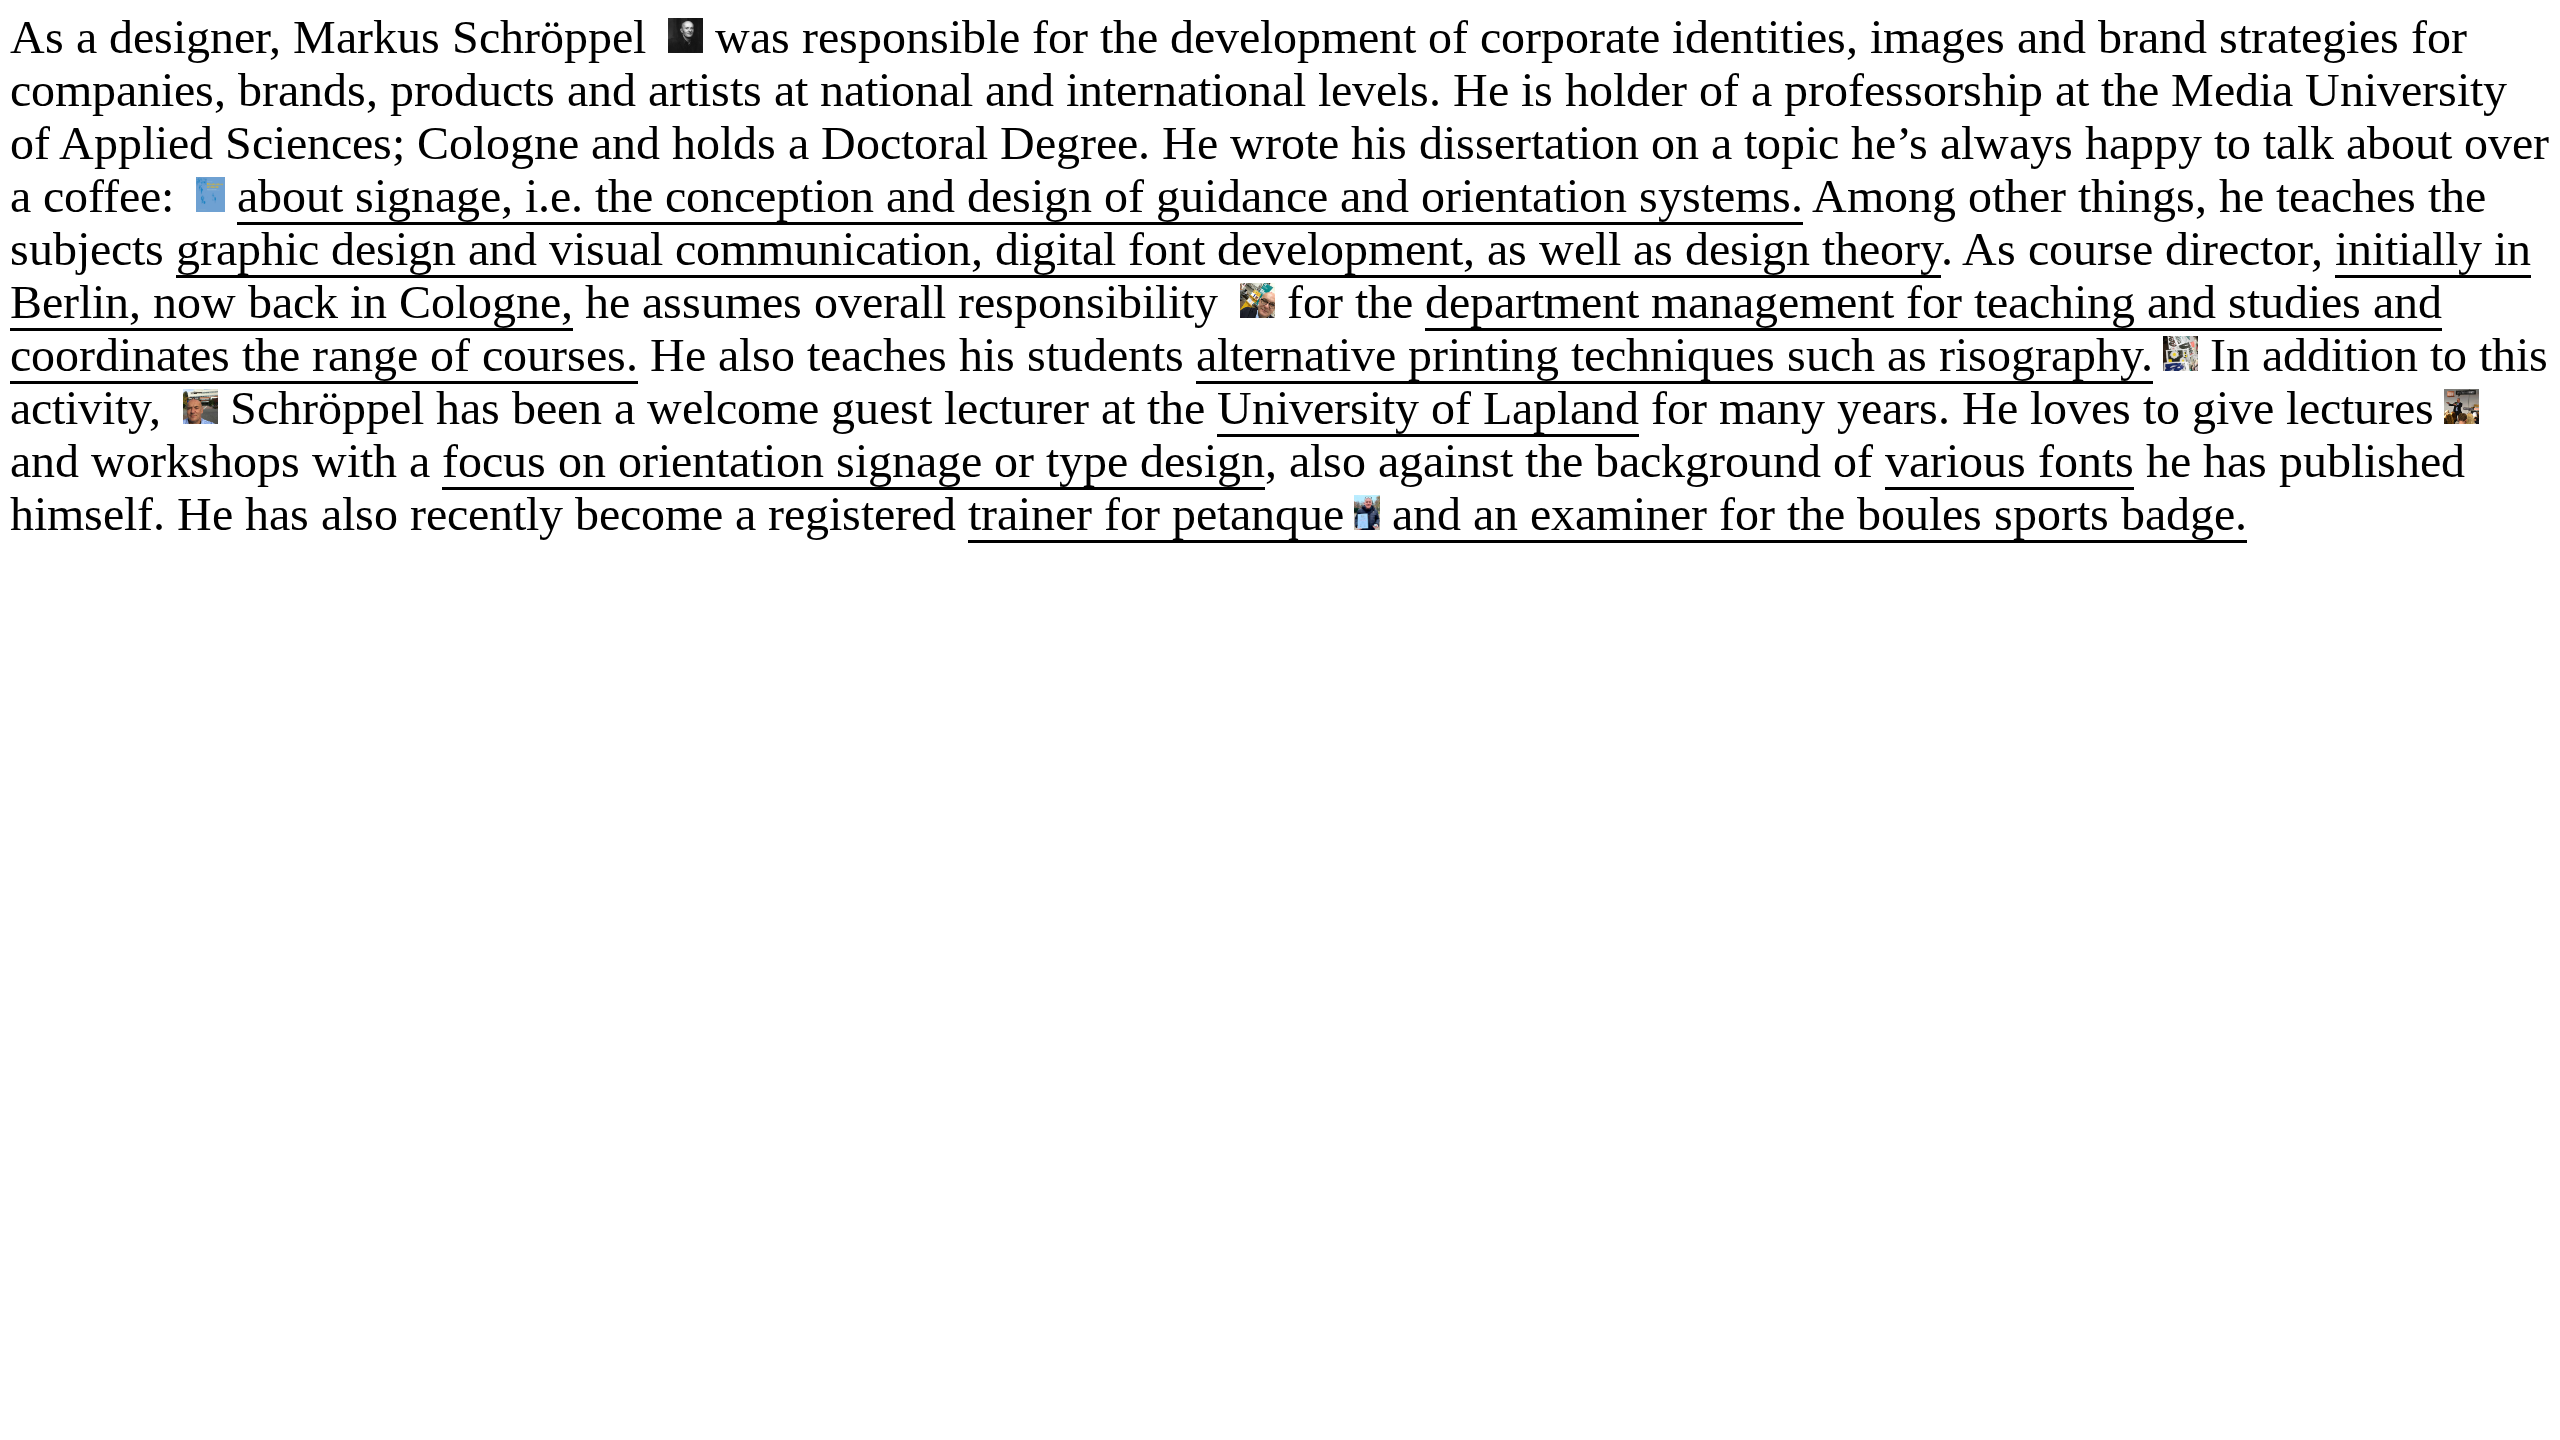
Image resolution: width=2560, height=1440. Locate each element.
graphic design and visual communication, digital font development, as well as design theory (1058, 248)
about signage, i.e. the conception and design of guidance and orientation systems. (1020, 195)
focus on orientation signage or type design (853, 460)
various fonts (2009, 460)
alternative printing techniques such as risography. (1674, 354)
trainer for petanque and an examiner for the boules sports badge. (1607, 513)
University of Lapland (1428, 407)
